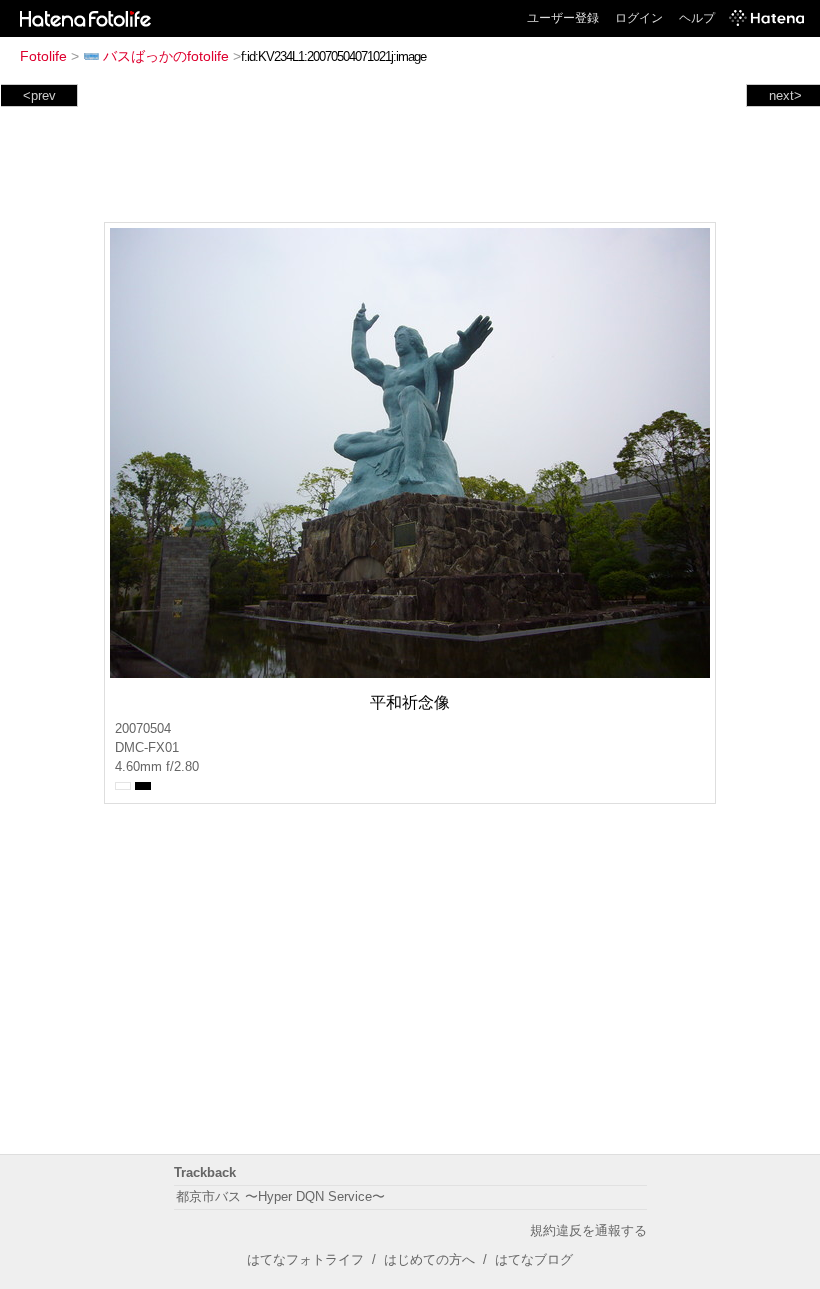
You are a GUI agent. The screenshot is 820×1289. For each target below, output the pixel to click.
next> (785, 95)
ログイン (639, 18)
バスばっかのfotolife (166, 56)
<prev (39, 95)
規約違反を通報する (588, 1230)
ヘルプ (697, 18)
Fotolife (43, 56)
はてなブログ (534, 1259)
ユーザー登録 (563, 18)
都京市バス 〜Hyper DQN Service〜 (280, 1196)
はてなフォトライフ (305, 1259)
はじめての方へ (429, 1259)
